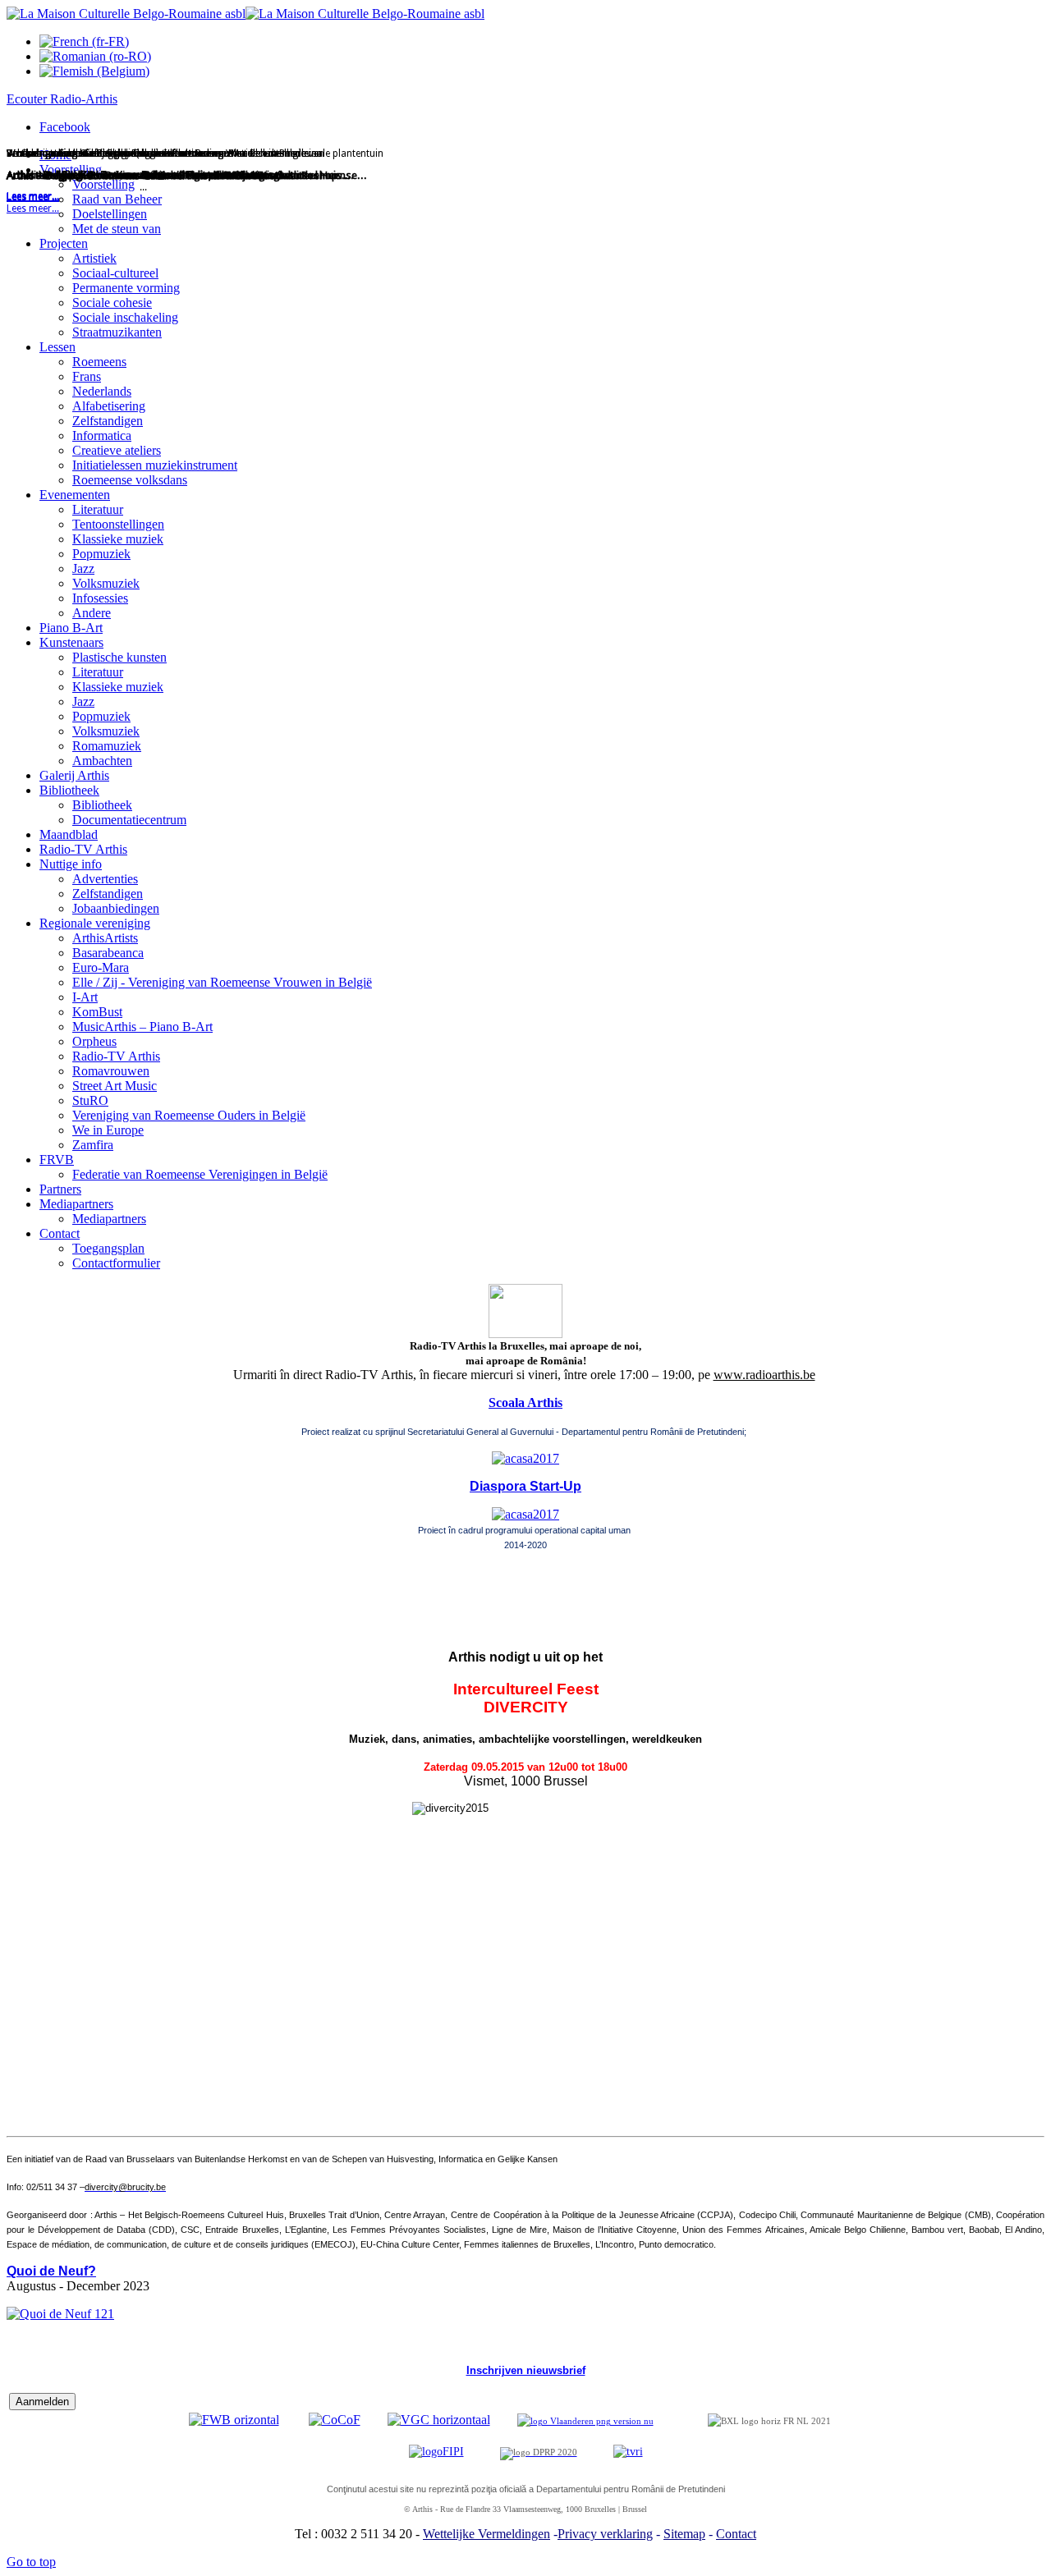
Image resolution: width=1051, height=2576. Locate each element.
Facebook (65, 127)
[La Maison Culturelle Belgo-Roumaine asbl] (246, 14)
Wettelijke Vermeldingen (486, 2534)
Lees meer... (33, 209)
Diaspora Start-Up (525, 1486)
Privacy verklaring (605, 2534)
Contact (736, 2534)
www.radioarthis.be (764, 1375)
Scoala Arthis (525, 1403)
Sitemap (684, 2534)
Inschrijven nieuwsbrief (526, 2370)
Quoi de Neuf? (51, 2271)
